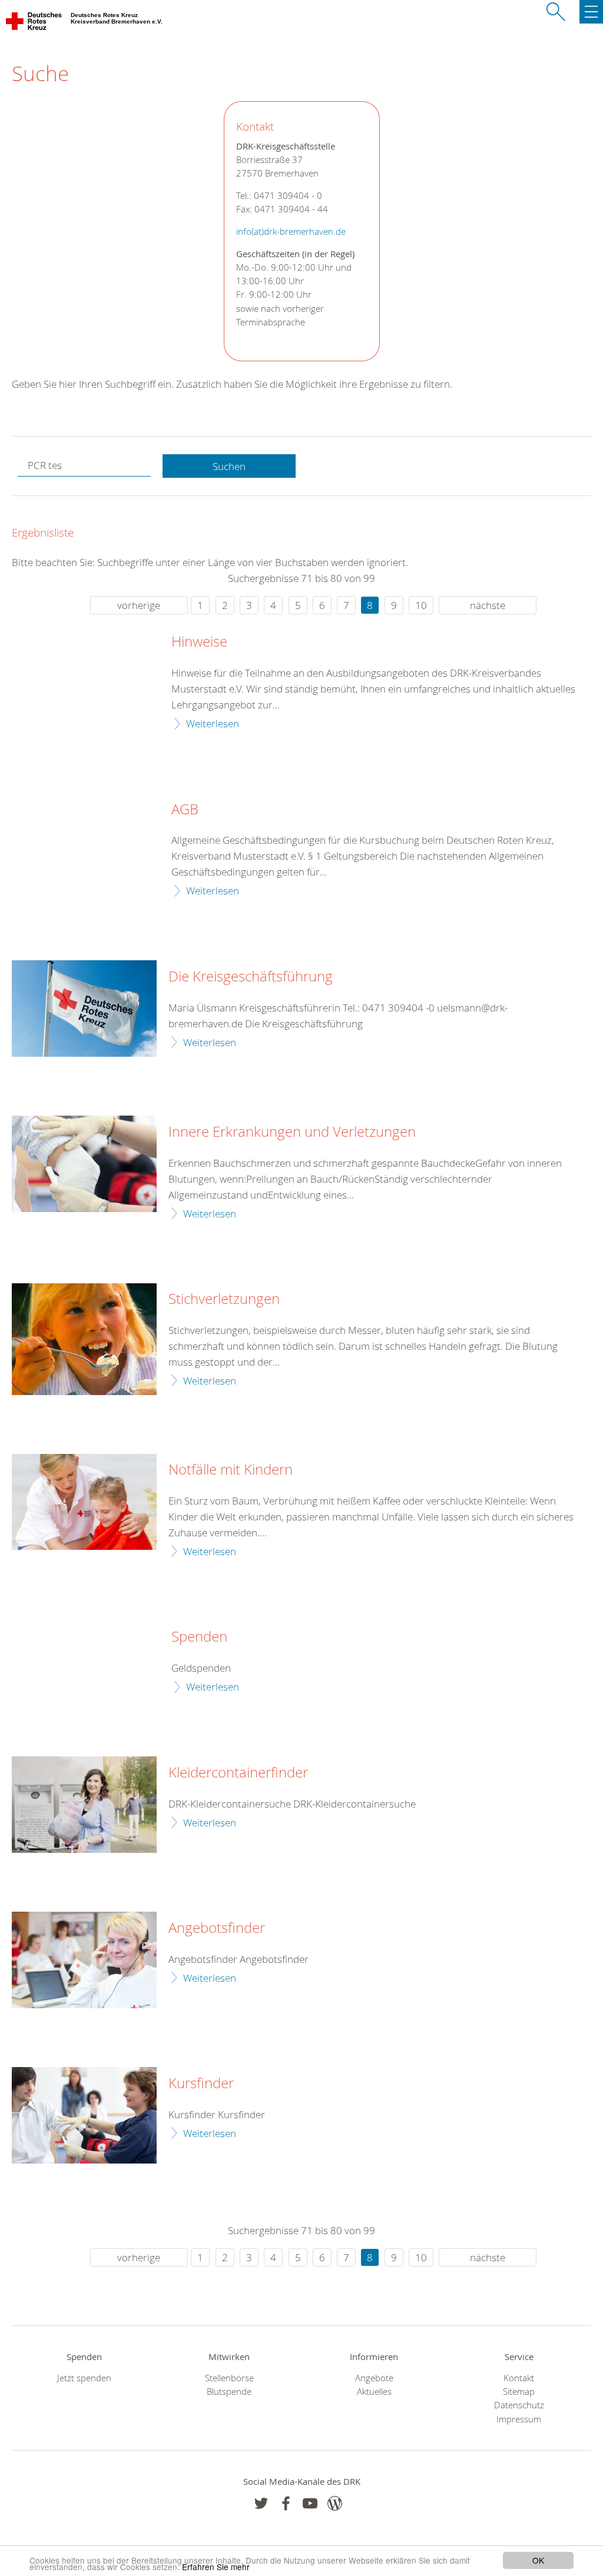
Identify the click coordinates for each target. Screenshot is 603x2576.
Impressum (519, 2419)
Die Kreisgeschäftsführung (251, 977)
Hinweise (199, 642)
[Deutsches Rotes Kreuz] (34, 24)
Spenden (199, 1637)
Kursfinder (201, 2084)
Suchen (229, 466)
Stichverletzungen (224, 1299)
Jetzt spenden (84, 2378)
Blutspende (229, 2392)
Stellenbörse (229, 2378)
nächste (488, 605)
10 (421, 605)
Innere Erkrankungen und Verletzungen (292, 1132)
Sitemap (519, 2392)
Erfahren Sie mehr (216, 2567)
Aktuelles (374, 2392)
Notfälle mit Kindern (231, 1470)
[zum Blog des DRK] (335, 2503)
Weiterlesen (213, 723)
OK (538, 2560)
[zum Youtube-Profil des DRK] (310, 2503)
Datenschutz (519, 2405)
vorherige (139, 605)
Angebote (374, 2378)
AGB (185, 810)
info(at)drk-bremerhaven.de (291, 232)
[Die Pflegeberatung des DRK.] (84, 1960)
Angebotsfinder (217, 1928)
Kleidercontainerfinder (238, 1773)
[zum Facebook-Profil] (261, 2503)
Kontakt (519, 2378)
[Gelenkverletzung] (84, 1164)
